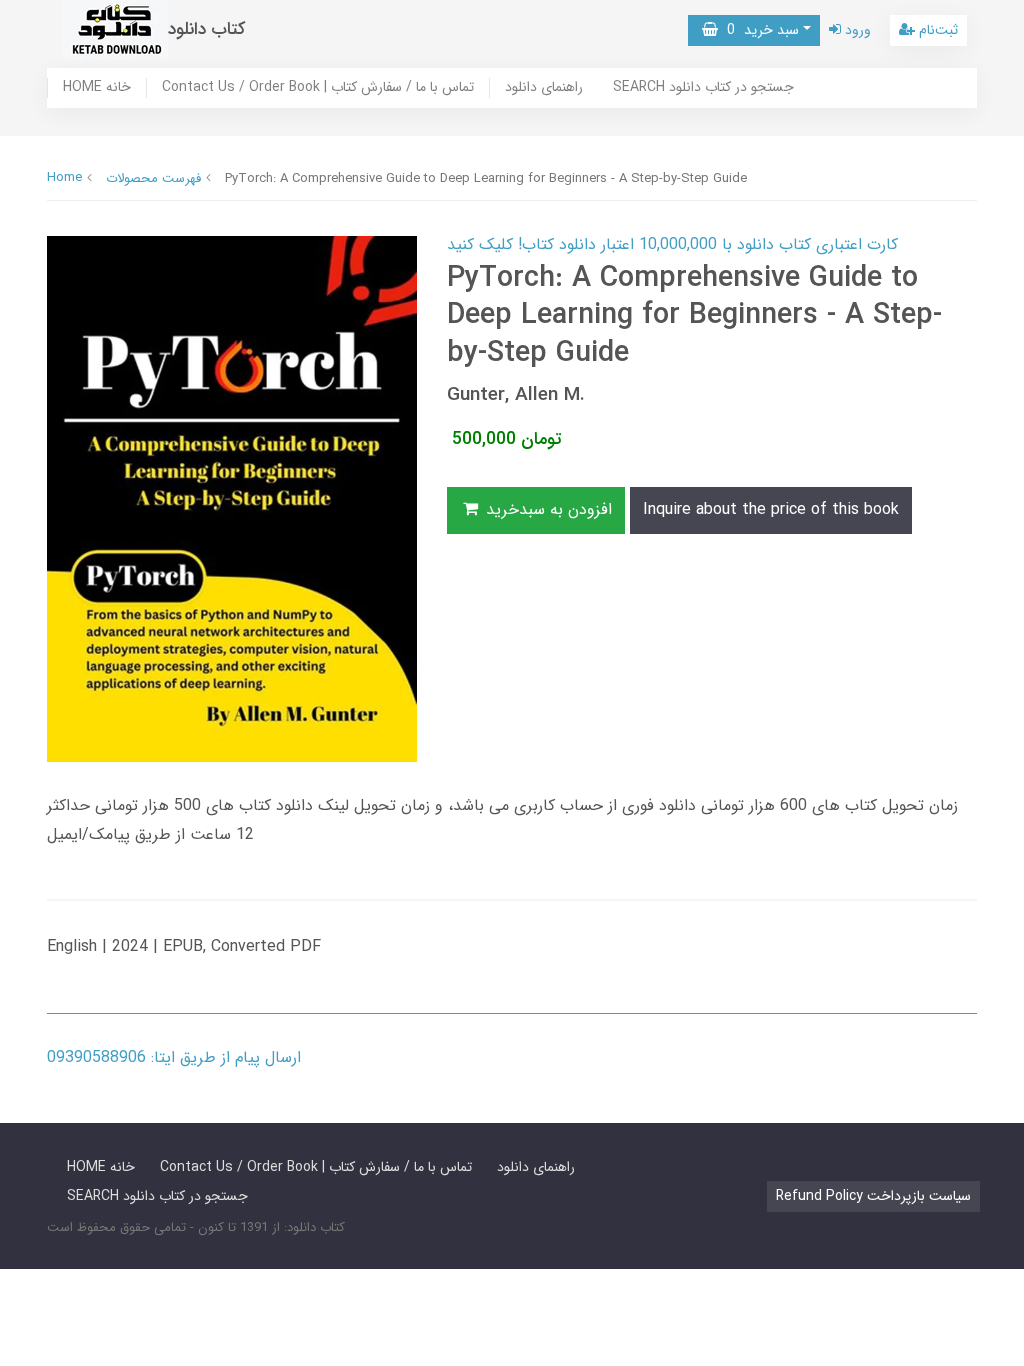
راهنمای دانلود (544, 88)
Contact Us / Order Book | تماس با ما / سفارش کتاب (318, 88)
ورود (856, 30)
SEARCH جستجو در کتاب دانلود (703, 88)
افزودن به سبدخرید (546, 509)
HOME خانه (97, 88)
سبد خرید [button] (758, 30)
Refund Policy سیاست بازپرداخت (873, 1196)
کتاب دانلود (207, 29)
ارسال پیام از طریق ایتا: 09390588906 (174, 1057)
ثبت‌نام (936, 30)
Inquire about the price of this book (771, 509)
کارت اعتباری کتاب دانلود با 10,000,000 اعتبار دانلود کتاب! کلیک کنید (672, 244)
